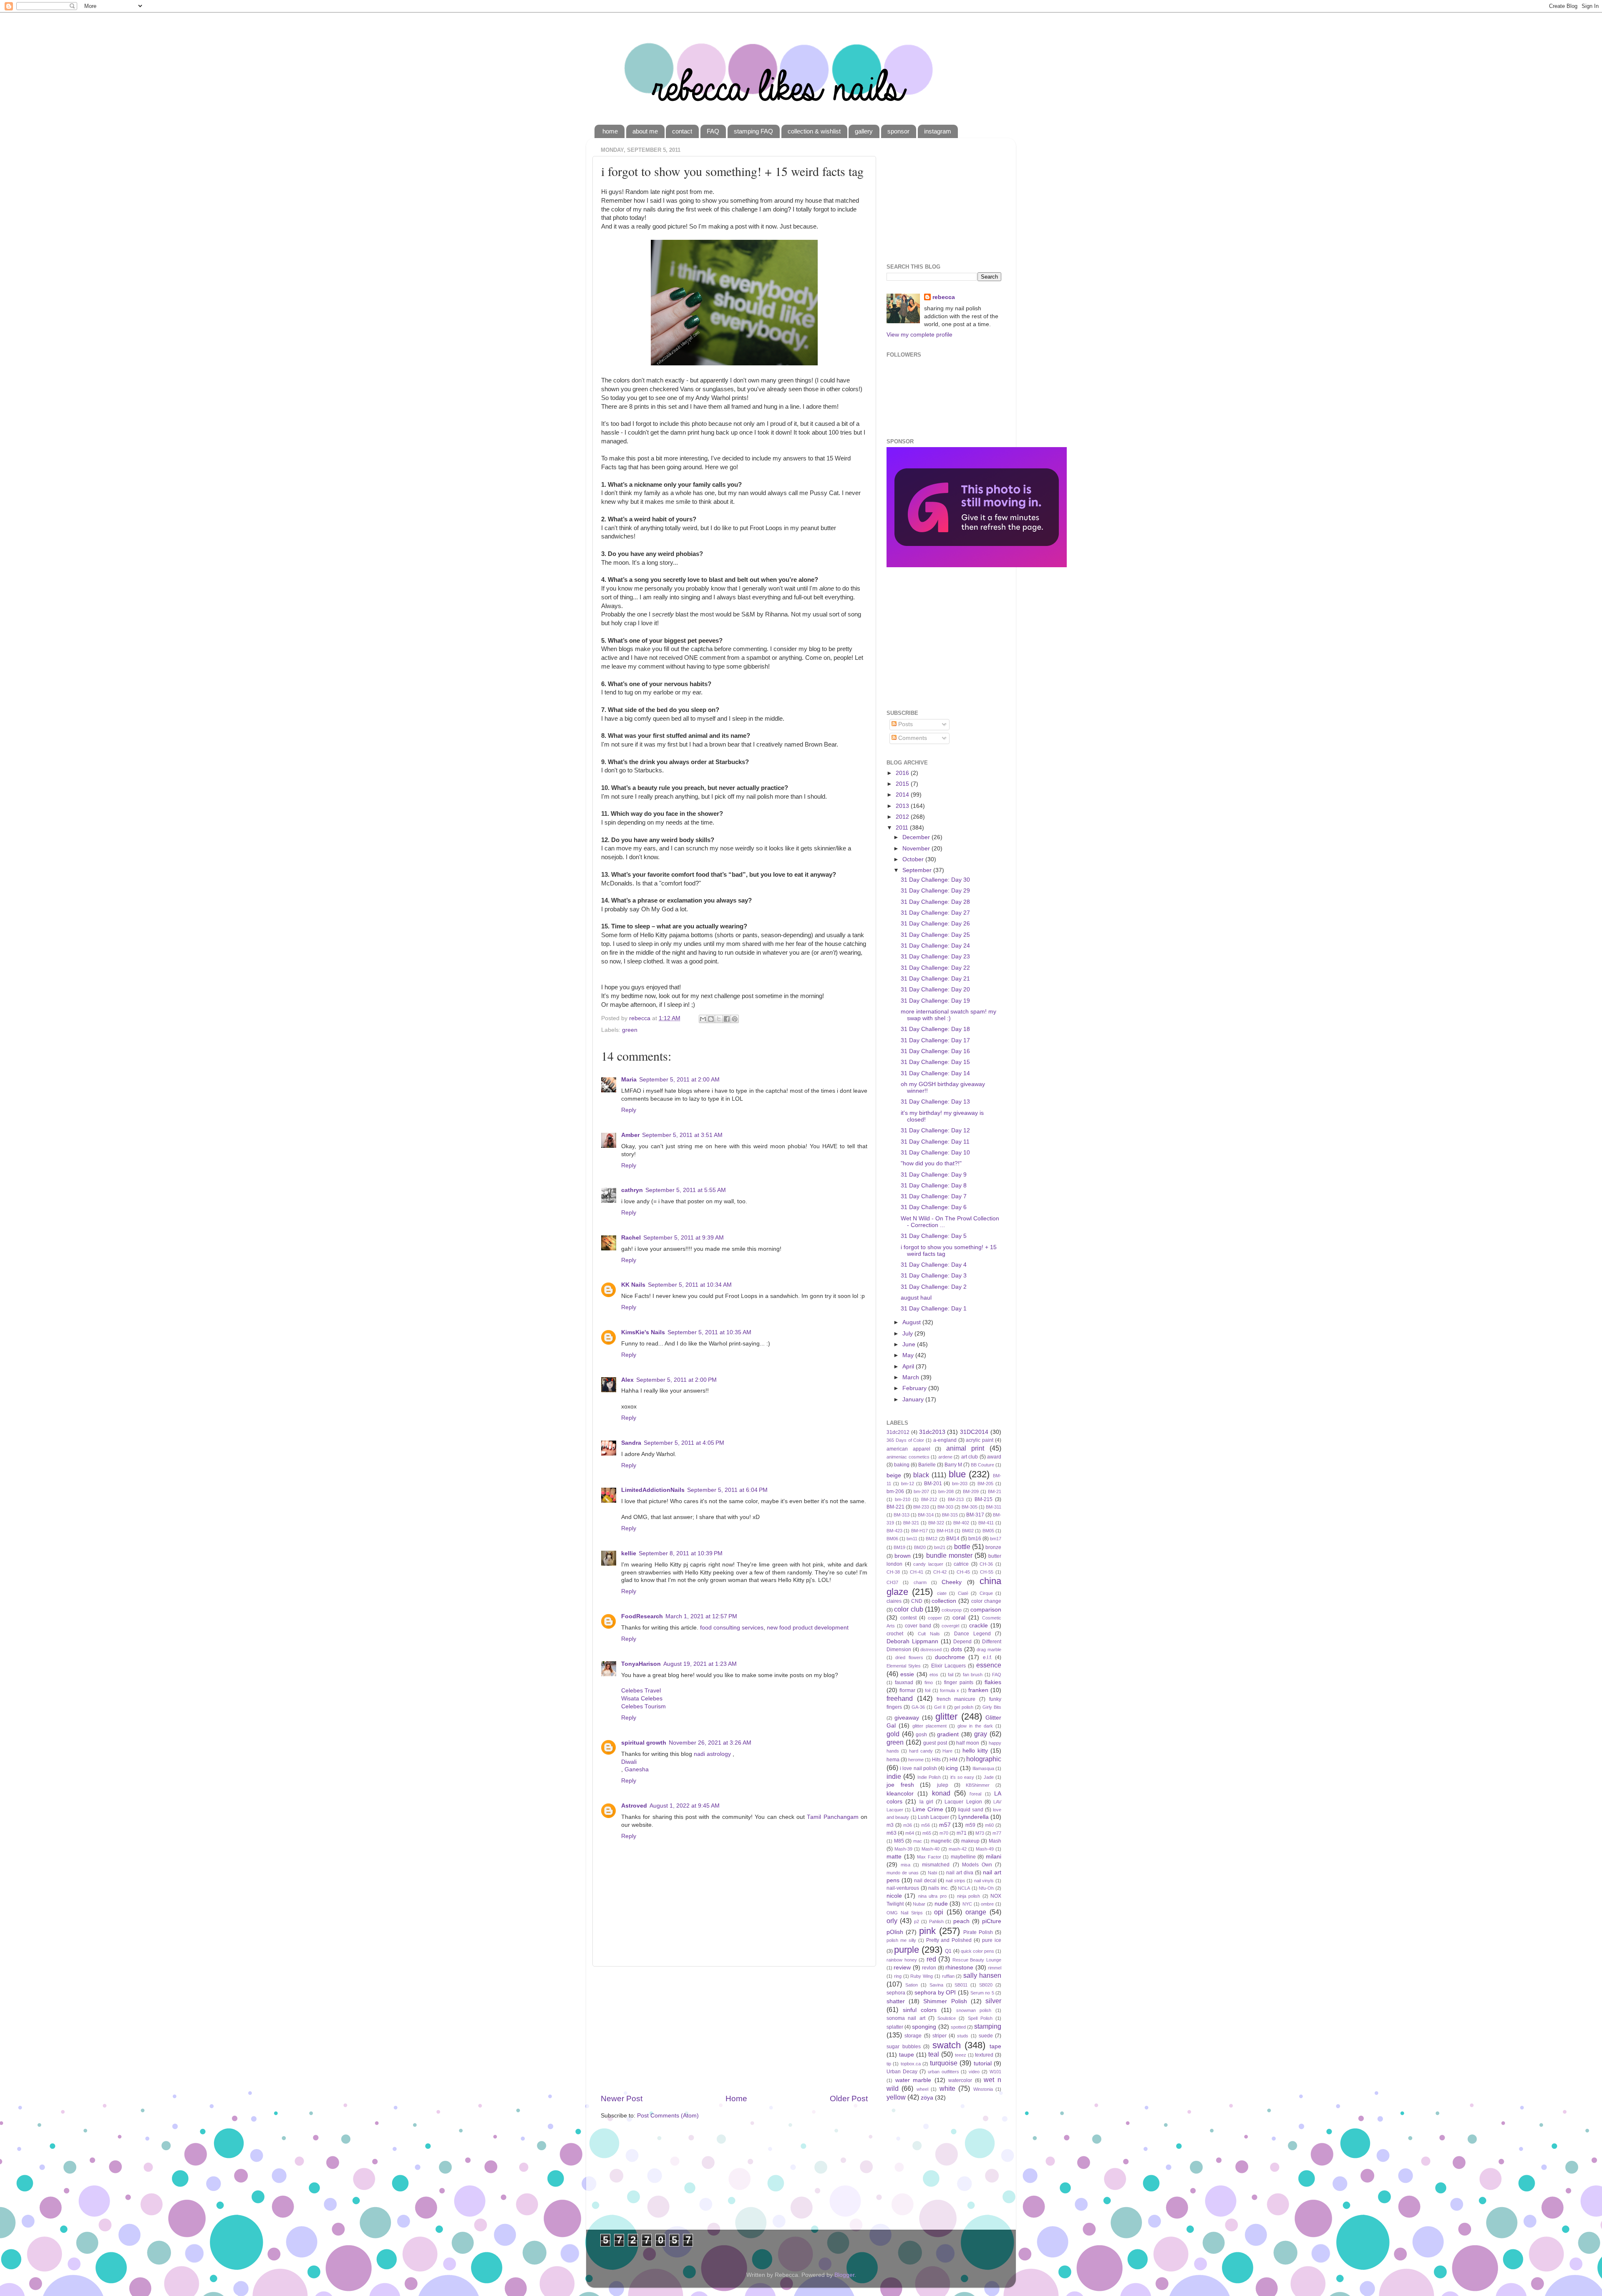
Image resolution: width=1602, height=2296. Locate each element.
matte (894, 1857)
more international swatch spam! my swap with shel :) (948, 1015)
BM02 (968, 1531)
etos (934, 1675)
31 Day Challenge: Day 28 (935, 902)
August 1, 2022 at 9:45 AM (685, 1806)
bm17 (996, 1539)
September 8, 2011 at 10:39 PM (681, 1553)
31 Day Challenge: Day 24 (935, 946)
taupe (907, 2055)
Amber (630, 1135)
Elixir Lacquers (948, 1666)
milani (994, 1857)
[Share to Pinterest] (735, 1019)
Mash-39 (903, 1849)
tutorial (983, 2063)
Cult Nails (929, 1634)
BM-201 (933, 1484)
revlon (929, 1968)
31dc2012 (898, 1432)
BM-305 (970, 1507)
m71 (962, 1833)
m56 (926, 1825)
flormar (907, 1690)
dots (956, 1649)
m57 (945, 1825)
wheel (922, 2089)
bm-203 (960, 1484)
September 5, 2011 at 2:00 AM (679, 1080)
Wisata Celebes (642, 1699)
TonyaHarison (641, 1664)
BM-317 (975, 1515)
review (902, 1968)
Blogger (844, 2275)
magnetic (941, 1841)
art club (970, 1457)
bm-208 (946, 1491)
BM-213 (956, 1499)
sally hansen (982, 1975)
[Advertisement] (734, 2030)
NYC (967, 1904)
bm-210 (903, 1499)
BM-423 (894, 1531)
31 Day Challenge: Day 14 (935, 1073)
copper (935, 1618)
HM (953, 1760)
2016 (903, 773)
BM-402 (961, 1523)
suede (986, 2036)
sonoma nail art (906, 2018)
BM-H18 (945, 1531)
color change (986, 1601)
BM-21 (995, 1491)
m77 (997, 1833)
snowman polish (974, 2010)
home (610, 131)
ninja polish (969, 1896)
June (910, 1344)
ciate (942, 1593)
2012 (903, 817)
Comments (912, 738)
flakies (993, 1682)
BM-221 (895, 1507)
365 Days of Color (905, 1440)
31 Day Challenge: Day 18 (935, 1029)
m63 (892, 1833)
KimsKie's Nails (643, 1332)
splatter (895, 2027)
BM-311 (994, 1507)
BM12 (932, 1539)
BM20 (920, 1547)
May (909, 1355)
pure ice (992, 1940)
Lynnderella (974, 1817)
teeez (961, 2055)
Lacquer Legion (963, 1802)
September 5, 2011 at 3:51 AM (682, 1135)
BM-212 (929, 1499)
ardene (945, 1457)
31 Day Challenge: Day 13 (935, 1102)
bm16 (975, 1539)
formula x (950, 1690)
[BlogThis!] (711, 1019)
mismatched (936, 1865)
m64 (910, 1833)
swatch (947, 2045)
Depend (962, 1642)
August (912, 1322)
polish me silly (901, 1940)
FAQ (713, 131)
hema (893, 1760)
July (908, 1334)
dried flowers (909, 1657)
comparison (986, 1610)
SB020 (986, 1985)
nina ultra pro (932, 1896)
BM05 (988, 1531)
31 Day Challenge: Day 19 (935, 1001)
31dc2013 (932, 1432)
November (917, 849)
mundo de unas (903, 1873)
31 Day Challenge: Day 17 (935, 1040)
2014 (903, 795)
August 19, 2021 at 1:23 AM (700, 1664)
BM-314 (926, 1515)
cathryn (632, 1190)
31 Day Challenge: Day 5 (934, 1236)
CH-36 (986, 1564)
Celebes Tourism (644, 1706)
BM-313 (902, 1515)
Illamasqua (983, 1768)
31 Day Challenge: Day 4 (934, 1265)
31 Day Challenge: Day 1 (934, 1309)
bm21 (940, 1547)
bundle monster (949, 1555)
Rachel (631, 1238)
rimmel (995, 1968)
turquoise (944, 2063)
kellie (629, 1553)
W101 (995, 2072)
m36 (908, 1825)
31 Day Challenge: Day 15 (935, 1062)
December (917, 837)
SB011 (961, 1985)
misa (906, 1865)
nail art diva (960, 1873)
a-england (945, 1440)
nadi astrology (713, 1754)
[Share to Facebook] (727, 1019)
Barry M (953, 1465)
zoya (927, 2098)
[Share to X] (719, 1019)
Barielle (927, 1465)
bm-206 (895, 1491)
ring (898, 1976)
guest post (935, 1743)
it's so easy (962, 1777)
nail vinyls (984, 1881)
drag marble (989, 1650)
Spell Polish (980, 2018)
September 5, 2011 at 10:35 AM (709, 1332)
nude (941, 1904)
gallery (864, 131)
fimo (929, 1682)
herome (916, 1760)
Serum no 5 (982, 1993)
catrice (961, 1564)
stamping (988, 2026)
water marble (913, 2080)
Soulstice (947, 2018)
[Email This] (703, 1019)
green (630, 1030)
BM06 (892, 1539)
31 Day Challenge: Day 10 (935, 1153)
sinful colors (920, 2010)
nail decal (925, 1881)
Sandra (631, 1443)
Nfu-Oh (986, 1888)
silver (993, 2001)
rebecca (944, 297)
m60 (989, 1825)
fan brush (973, 1675)
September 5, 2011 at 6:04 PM (727, 1490)
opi (939, 1912)
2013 (903, 806)
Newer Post (622, 2099)
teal (934, 2054)
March (912, 1377)
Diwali (629, 1762)
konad (941, 1793)
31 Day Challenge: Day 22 (935, 968)
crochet (895, 1634)
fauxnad (904, 1682)
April (909, 1367)
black (921, 1475)
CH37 (892, 1582)
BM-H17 (919, 1531)
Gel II (940, 1707)
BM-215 (984, 1499)
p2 (917, 1921)
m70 (944, 1833)
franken (978, 1690)
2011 (903, 828)
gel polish (964, 1707)
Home (736, 2099)
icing (952, 1768)
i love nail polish (918, 1768)
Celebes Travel (641, 1691)
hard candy (921, 1751)
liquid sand (971, 1810)
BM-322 (936, 1523)
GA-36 (918, 1707)
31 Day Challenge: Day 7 (934, 1196)
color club (908, 1609)
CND (917, 1601)
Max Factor (929, 1857)
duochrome (950, 1657)
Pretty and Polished (949, 1940)
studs (963, 2036)
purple (907, 1950)
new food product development (808, 1628)
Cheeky (952, 1582)
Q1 (948, 1951)
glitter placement (929, 1726)
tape (995, 2046)
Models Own (977, 1865)
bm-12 (908, 1484)
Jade (989, 1777)
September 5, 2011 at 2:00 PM (676, 1380)
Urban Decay (902, 2072)
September (918, 870)
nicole (894, 1896)
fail (951, 1675)
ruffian (948, 1976)
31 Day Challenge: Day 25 (935, 935)
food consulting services (732, 1628)
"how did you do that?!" (931, 1163)
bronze (993, 1547)
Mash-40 (931, 1849)
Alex (627, 1380)
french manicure (956, 1699)
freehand (900, 1698)
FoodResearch (642, 1616)
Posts (905, 724)
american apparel (908, 1449)
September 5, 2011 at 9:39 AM (684, 1238)
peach (961, 1921)
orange (976, 1912)
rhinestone (959, 1968)
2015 (903, 784)
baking (902, 1465)
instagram (938, 131)
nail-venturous (903, 1888)
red (931, 1959)
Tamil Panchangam (832, 1817)
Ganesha (637, 1769)
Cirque (986, 1593)
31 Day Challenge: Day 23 (935, 957)
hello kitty (975, 1751)
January (914, 1399)
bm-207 (921, 1491)
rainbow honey (902, 1960)
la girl (926, 1802)
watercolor (960, 2080)
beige (894, 1475)
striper (940, 2036)
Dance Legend (972, 1634)
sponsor (898, 131)
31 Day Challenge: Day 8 (934, 1186)
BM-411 (986, 1523)
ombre (987, 1904)
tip (889, 2064)
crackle (979, 1626)
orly (892, 1921)
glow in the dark (975, 1726)
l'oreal (975, 1794)
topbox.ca (911, 2064)
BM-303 (945, 1507)
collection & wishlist (814, 131)
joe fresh (900, 1785)
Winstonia (983, 2089)
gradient (948, 1734)
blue (957, 1474)
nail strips (956, 1881)
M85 (899, 1841)
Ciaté (963, 1593)
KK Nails (633, 1285)
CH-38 (893, 1572)
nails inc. (938, 1888)
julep (943, 1785)
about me (645, 131)
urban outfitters (943, 2072)
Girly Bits (992, 1707)
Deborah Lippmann (912, 1641)
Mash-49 (985, 1849)
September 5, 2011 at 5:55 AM (686, 1190)
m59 (970, 1825)
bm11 (912, 1539)
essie (907, 1674)
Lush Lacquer (933, 1817)
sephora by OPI (935, 1993)
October (914, 859)
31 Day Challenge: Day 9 (934, 1175)
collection (944, 1601)
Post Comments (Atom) (668, 2116)
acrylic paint (980, 1440)
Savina (936, 1985)
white (947, 2088)
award (994, 1457)
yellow (896, 2097)
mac (918, 1841)
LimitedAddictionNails (653, 1490)
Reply (629, 1110)
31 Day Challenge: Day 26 (935, 924)
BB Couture (982, 1465)
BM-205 (985, 1484)
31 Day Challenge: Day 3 (934, 1276)
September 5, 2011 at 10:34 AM (690, 1285)
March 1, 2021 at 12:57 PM (701, 1616)
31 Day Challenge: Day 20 (935, 990)
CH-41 (917, 1572)
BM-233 (921, 1507)
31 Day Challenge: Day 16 (935, 1051)
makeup (970, 1841)
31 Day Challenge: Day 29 (935, 891)
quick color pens (977, 1951)
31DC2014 (974, 1432)
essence (989, 1665)
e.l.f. (987, 1657)
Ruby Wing (922, 1976)
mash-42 (958, 1849)
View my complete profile (919, 335)
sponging (924, 2027)
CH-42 (940, 1572)
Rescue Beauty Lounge (977, 1960)
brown (903, 1556)
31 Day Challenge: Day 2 (934, 1287)
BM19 (899, 1547)
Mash (995, 1841)
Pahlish (936, 1921)
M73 (980, 1833)
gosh (921, 1735)
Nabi (932, 1873)
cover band (918, 1626)
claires (894, 1601)
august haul (916, 1298)
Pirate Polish (978, 1932)
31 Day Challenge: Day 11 (935, 1142)
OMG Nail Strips (905, 1913)
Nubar (919, 1904)
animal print (965, 1448)
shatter (896, 2001)
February (915, 1388)
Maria (629, 1080)
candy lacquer (928, 1564)
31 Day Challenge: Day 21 (935, 979)
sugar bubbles (904, 2047)
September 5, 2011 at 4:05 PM (684, 1443)
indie (894, 1776)
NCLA (964, 1888)
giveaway (907, 1718)
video (974, 2072)
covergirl (950, 1626)
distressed (931, 1650)
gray (981, 1734)
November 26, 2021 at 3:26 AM (710, 1743)
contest (908, 1618)
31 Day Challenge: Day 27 (935, 913)
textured (984, 2055)
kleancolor (900, 1794)
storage (913, 2036)
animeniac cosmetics (908, 1457)
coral (959, 1618)
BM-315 (950, 1515)
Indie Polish (929, 1777)
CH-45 (963, 1572)
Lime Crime (928, 1809)
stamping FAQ (753, 131)
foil (928, 1690)
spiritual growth (644, 1743)
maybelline (963, 1857)
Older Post (849, 2099)
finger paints (959, 1682)
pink (927, 1931)
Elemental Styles (904, 1666)
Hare (947, 1751)
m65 (927, 1833)
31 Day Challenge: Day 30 (935, 880)
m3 (890, 1825)
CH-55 (987, 1572)
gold (893, 1734)
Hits (936, 1760)
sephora (896, 1993)
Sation (912, 1985)
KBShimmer (978, 1785)
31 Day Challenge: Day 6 (934, 1207)
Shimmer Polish (945, 2001)
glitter (946, 1716)
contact (682, 131)
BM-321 (911, 1523)
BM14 (953, 1539)
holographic (984, 1759)
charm (920, 1582)
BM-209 (971, 1491)
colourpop (952, 1610)
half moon (968, 1743)
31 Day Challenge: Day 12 (935, 1130)
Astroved (634, 1806)
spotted (958, 2027)
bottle (962, 1547)
